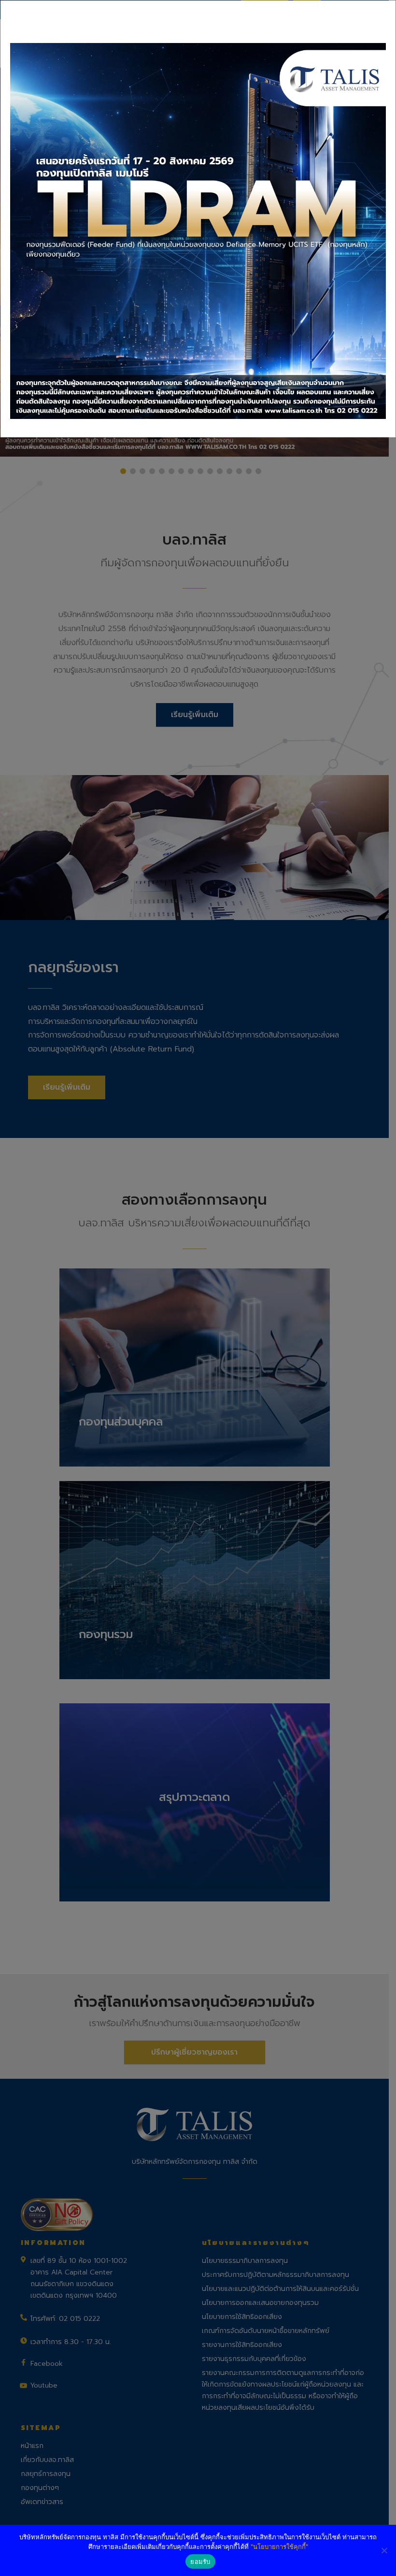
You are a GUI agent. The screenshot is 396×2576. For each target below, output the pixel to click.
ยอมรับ (200, 2562)
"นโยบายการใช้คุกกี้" (279, 2547)
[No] (384, 2550)
